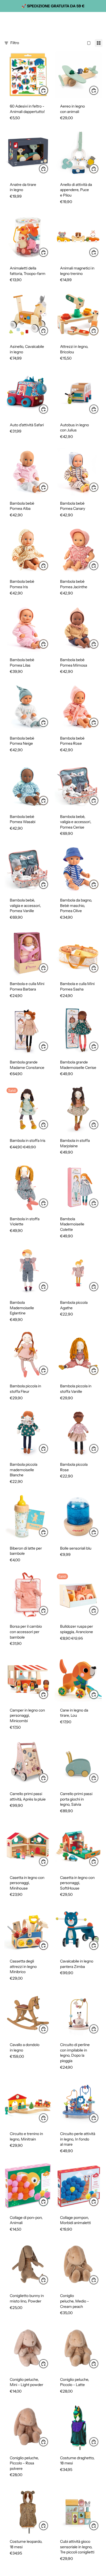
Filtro (15, 43)
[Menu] (6, 20)
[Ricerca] (18, 20)
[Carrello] (99, 20)
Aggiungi (48, 90)
